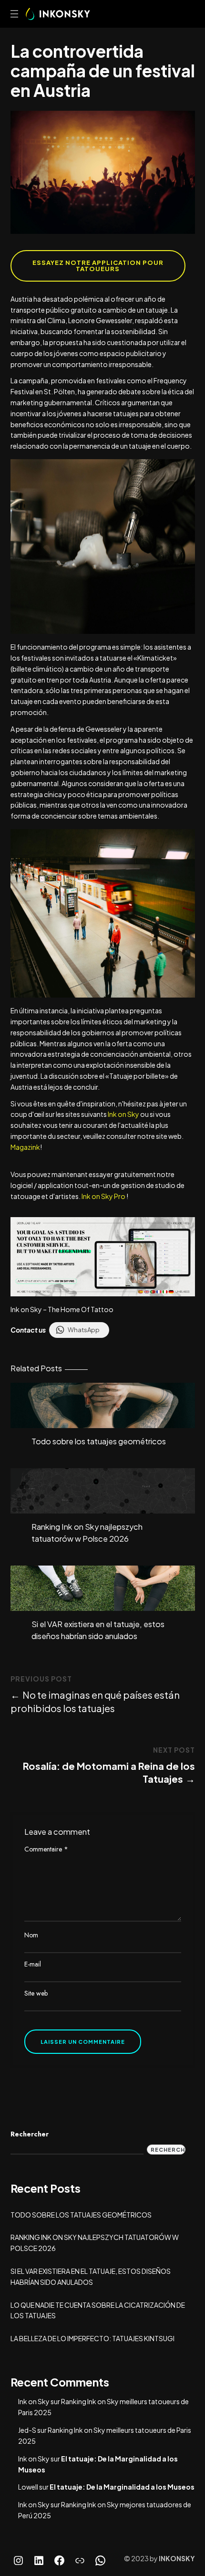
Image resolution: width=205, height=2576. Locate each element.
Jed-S (27, 2430)
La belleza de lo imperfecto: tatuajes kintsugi (92, 2338)
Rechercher (30, 2134)
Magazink (25, 1147)
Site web (36, 1993)
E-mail (33, 1964)
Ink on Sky (123, 1114)
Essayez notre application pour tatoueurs (98, 266)
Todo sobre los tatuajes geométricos (99, 1441)
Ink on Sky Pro (103, 1196)
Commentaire (46, 1849)
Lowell (28, 2487)
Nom (31, 1935)
